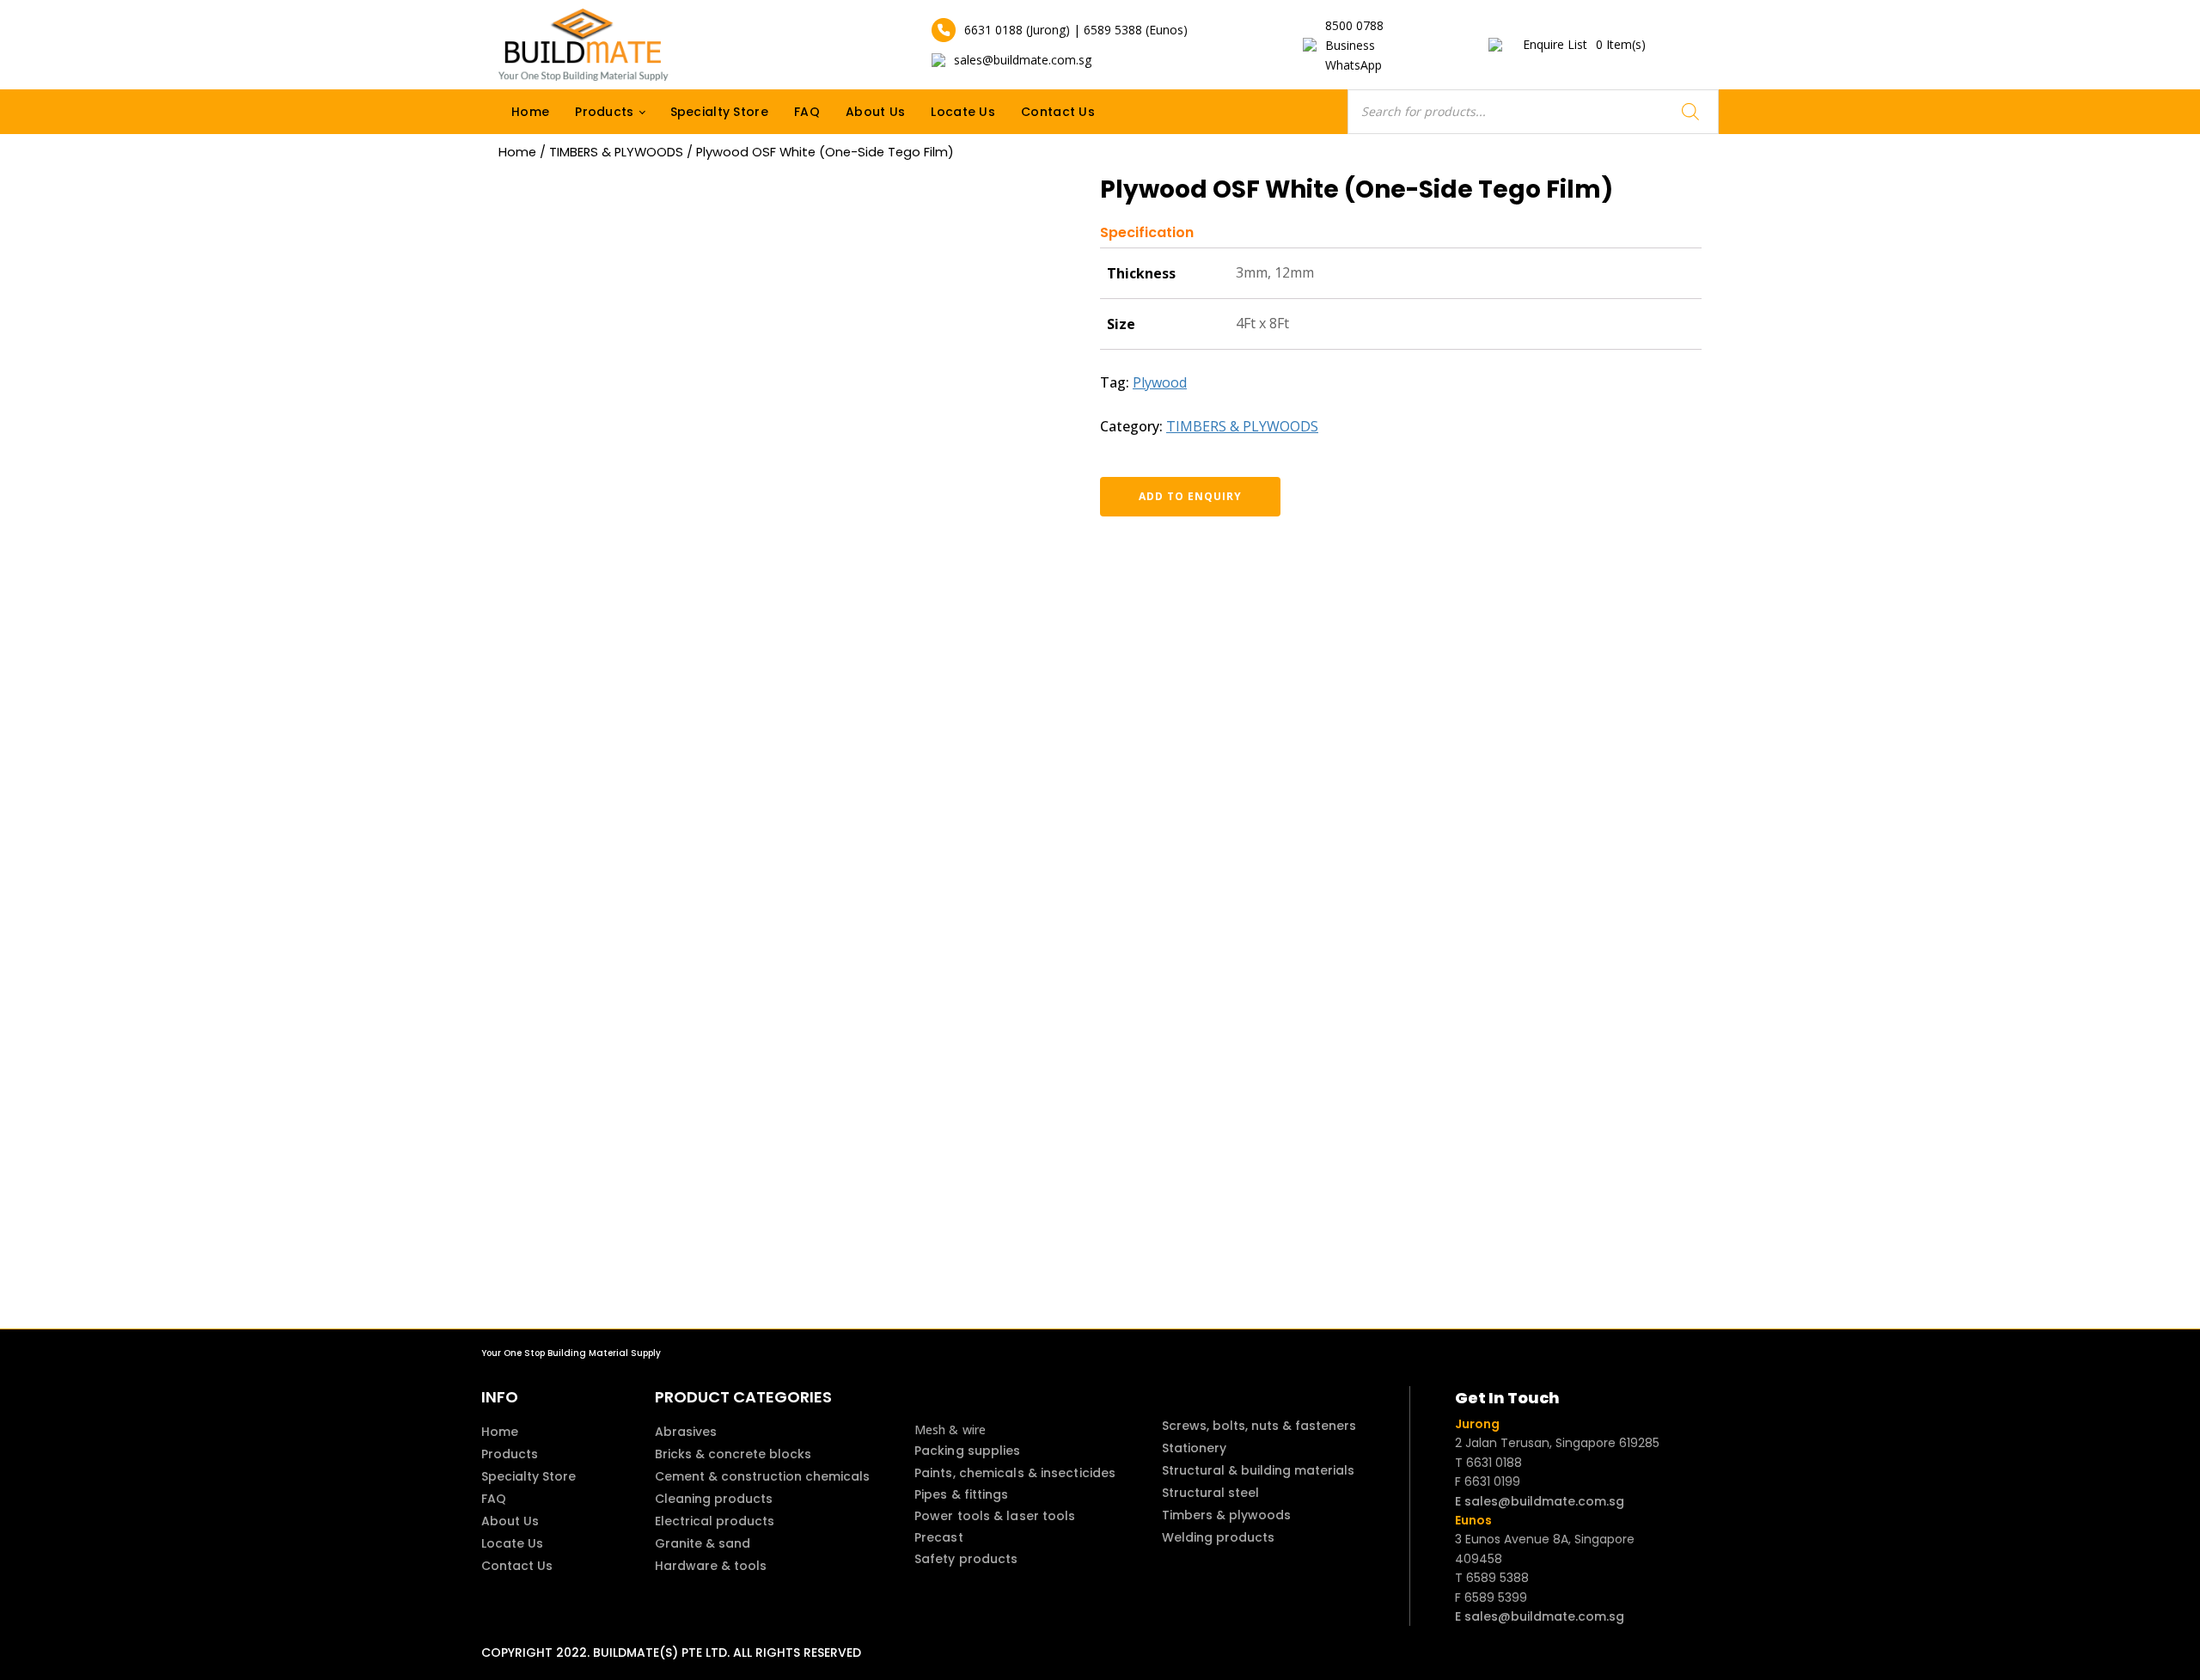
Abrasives (686, 1432)
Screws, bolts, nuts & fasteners (1259, 1426)
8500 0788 (1354, 25)
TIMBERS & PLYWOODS (616, 152)
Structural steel (1210, 1493)
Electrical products (715, 1521)
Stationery (1194, 1448)
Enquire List (1584, 44)
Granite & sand (703, 1543)
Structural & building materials (1258, 1470)
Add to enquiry (1190, 496)
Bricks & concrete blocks (733, 1454)
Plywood (1160, 382)
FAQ (807, 112)
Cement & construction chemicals (762, 1476)
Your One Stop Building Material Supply (571, 1353)
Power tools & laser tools (995, 1516)
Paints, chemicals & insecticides (1015, 1473)
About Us (875, 112)
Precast (939, 1537)
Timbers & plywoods (1226, 1515)
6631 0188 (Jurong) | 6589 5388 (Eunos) (1076, 30)
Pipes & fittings (962, 1494)
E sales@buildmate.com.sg (1540, 1501)
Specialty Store (720, 112)
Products (604, 112)
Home (530, 112)
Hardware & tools (711, 1566)
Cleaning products (714, 1499)
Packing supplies (968, 1451)
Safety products (966, 1559)
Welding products (1218, 1537)
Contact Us (1058, 112)
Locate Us (963, 112)
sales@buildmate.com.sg (1023, 60)
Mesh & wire (950, 1430)
